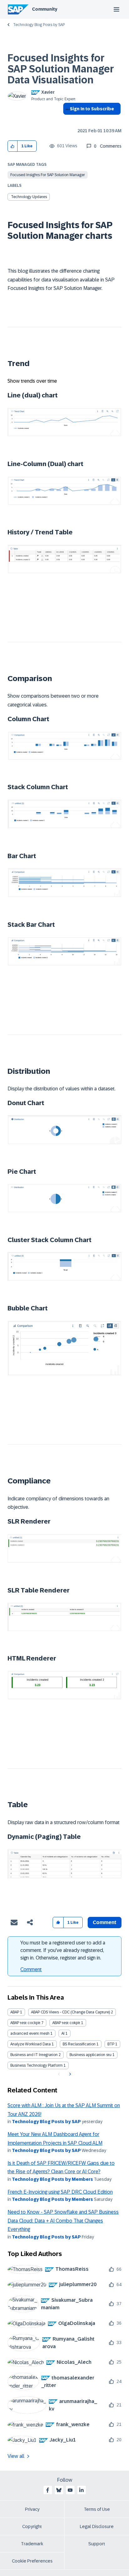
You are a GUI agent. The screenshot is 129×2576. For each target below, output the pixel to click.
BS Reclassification (79, 2044)
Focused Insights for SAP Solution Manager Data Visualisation (61, 69)
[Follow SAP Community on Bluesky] (59, 2490)
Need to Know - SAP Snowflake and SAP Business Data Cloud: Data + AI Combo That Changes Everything (63, 2221)
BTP (111, 2044)
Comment (31, 1969)
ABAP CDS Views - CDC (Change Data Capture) (70, 2012)
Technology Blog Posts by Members (52, 2179)
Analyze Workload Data (31, 2044)
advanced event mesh (30, 2033)
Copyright (32, 2526)
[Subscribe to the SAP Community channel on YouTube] (70, 2490)
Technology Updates (29, 197)
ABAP (15, 2012)
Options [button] (67, 120)
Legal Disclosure (97, 2526)
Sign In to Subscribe (92, 109)
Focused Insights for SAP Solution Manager (48, 175)
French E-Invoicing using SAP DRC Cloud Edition (60, 2192)
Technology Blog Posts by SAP (39, 25)
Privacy (32, 2509)
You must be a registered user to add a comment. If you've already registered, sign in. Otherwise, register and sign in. (63, 1950)
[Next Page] (69, 2074)
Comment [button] (105, 1922)
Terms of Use (97, 2509)
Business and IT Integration (34, 2055)
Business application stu (90, 2055)
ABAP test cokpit (66, 2023)
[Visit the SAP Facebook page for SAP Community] (48, 2490)
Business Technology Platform (36, 2065)
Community (45, 9)
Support (97, 2544)
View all (16, 2456)
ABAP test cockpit (25, 2023)
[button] (13, 146)
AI (63, 2033)
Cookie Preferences (32, 2561)
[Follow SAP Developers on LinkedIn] (81, 2490)
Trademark (32, 2544)
